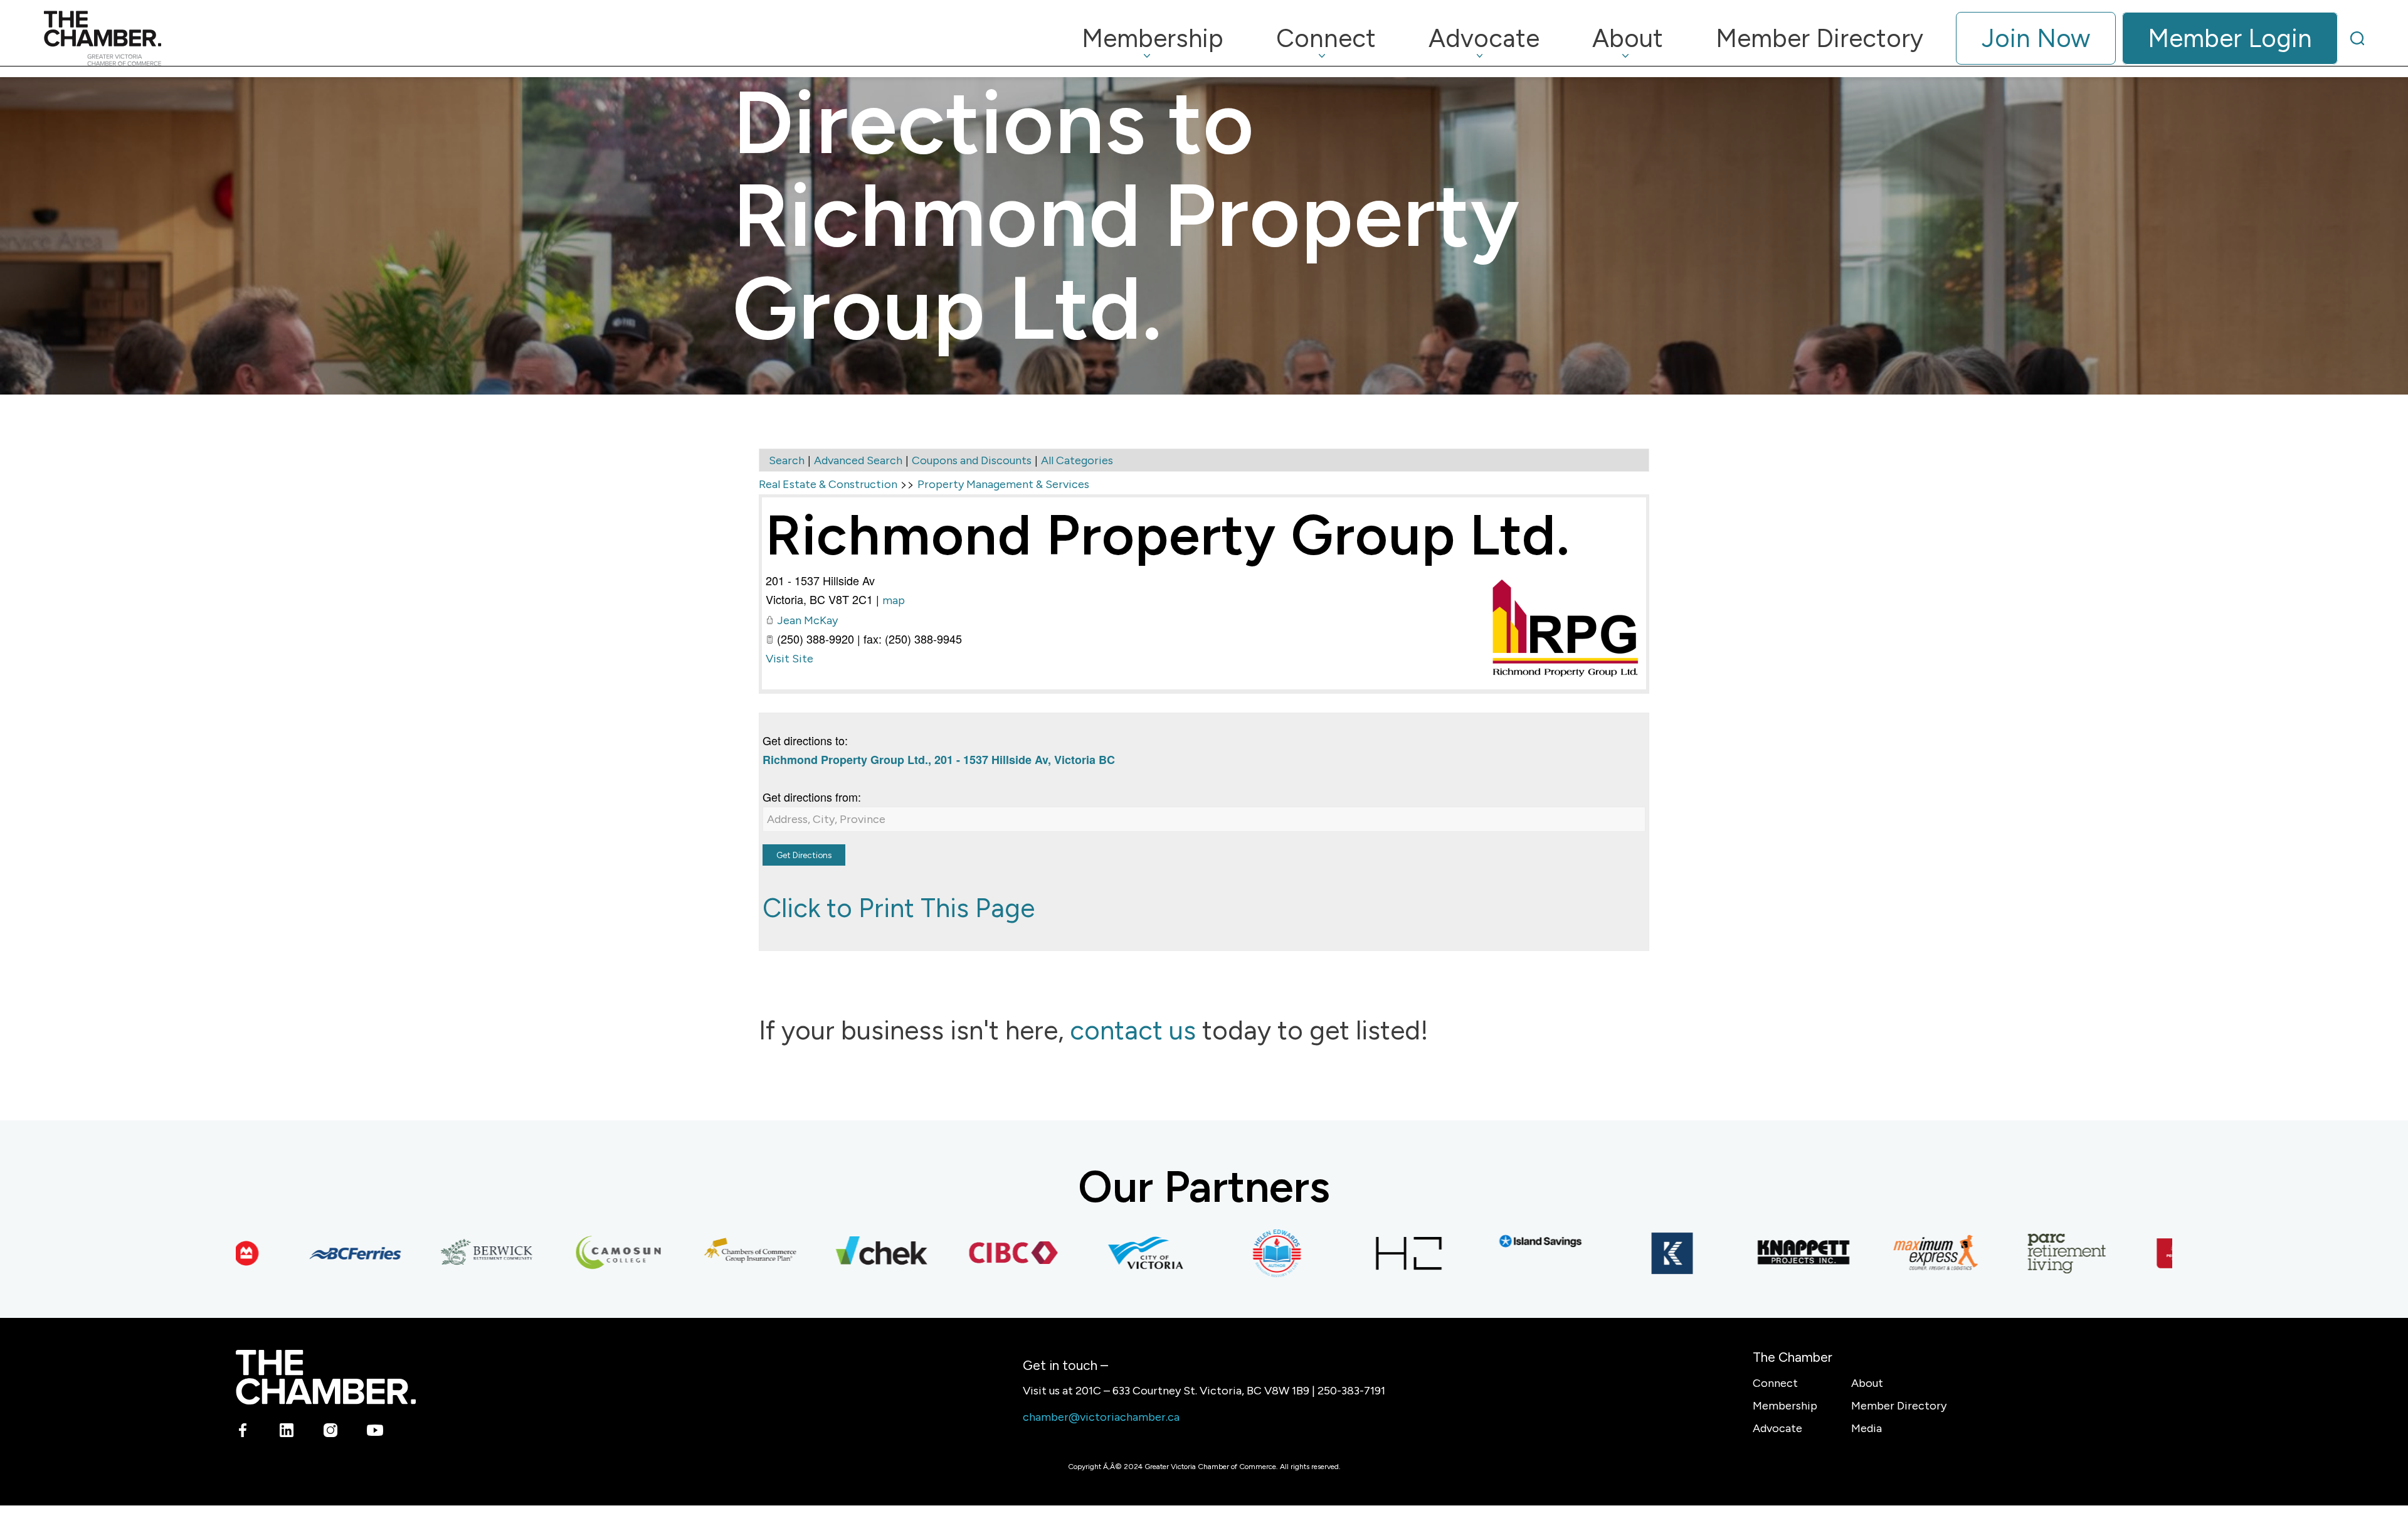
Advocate (1777, 1428)
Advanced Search (858, 460)
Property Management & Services (1003, 484)
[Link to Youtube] (375, 1433)
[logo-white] (326, 1377)
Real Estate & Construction (828, 484)
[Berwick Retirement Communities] (425, 1253)
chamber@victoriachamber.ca (1101, 1417)
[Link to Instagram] (331, 1433)
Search (787, 460)
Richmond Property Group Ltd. (1168, 535)
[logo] (103, 38)
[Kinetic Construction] (1610, 1253)
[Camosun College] (557, 1253)
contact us (1133, 1030)
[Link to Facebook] (243, 1433)
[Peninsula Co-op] (2137, 1253)
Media (1867, 1428)
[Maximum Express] (1874, 1253)
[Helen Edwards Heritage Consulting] (1215, 1253)
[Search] (2357, 38)
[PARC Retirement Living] (2005, 1253)
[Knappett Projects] (1742, 1253)
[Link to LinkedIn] (287, 1433)
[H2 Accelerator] (1347, 1253)
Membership (1785, 1406)
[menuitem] (1153, 38)
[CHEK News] (820, 1253)
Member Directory (1899, 1406)
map (894, 600)
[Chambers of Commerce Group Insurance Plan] (689, 1253)
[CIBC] (952, 1253)
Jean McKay (807, 620)
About (1867, 1383)
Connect (1775, 1383)
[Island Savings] (1479, 1241)
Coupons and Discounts (972, 460)
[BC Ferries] (293, 1253)
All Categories (1077, 460)
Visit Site (789, 659)
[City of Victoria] (1084, 1253)
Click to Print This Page (899, 908)
